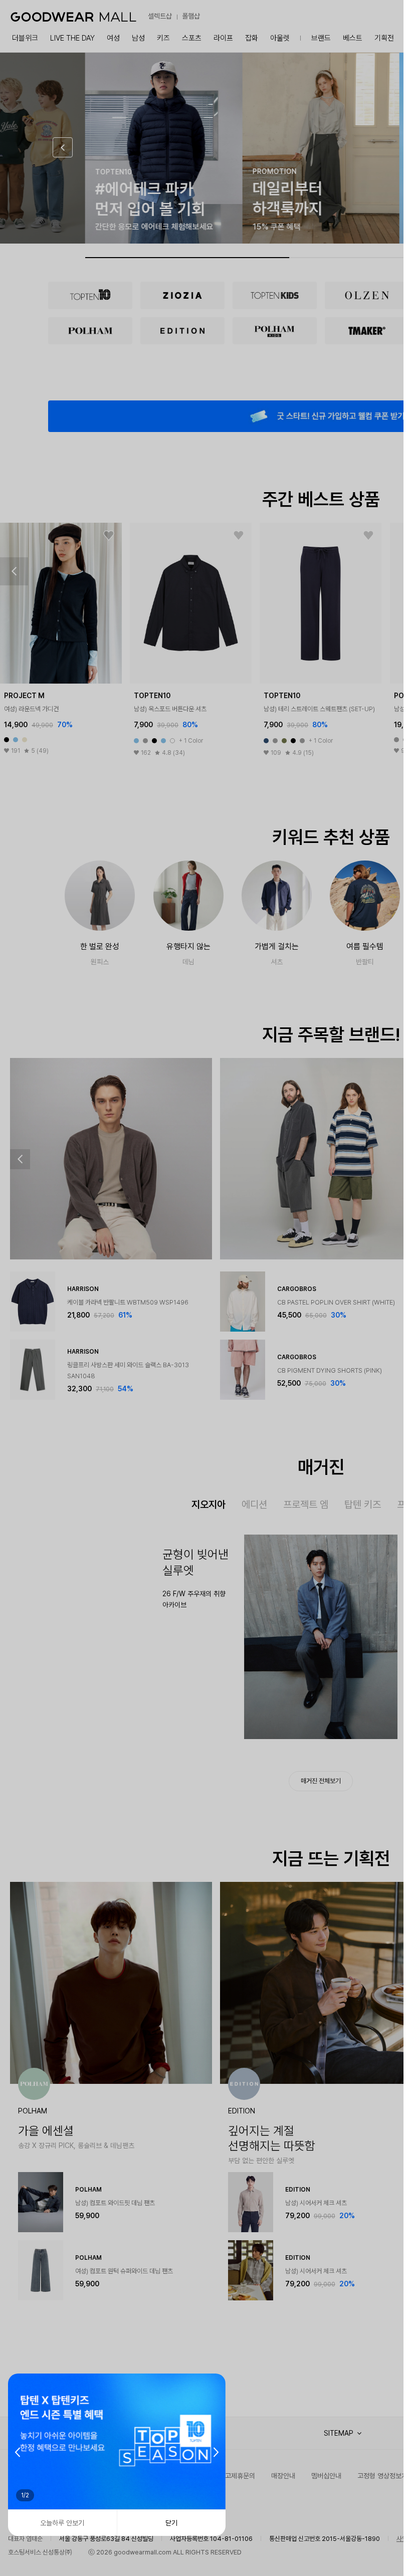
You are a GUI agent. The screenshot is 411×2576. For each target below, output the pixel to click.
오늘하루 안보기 (62, 2523)
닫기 (171, 2523)
